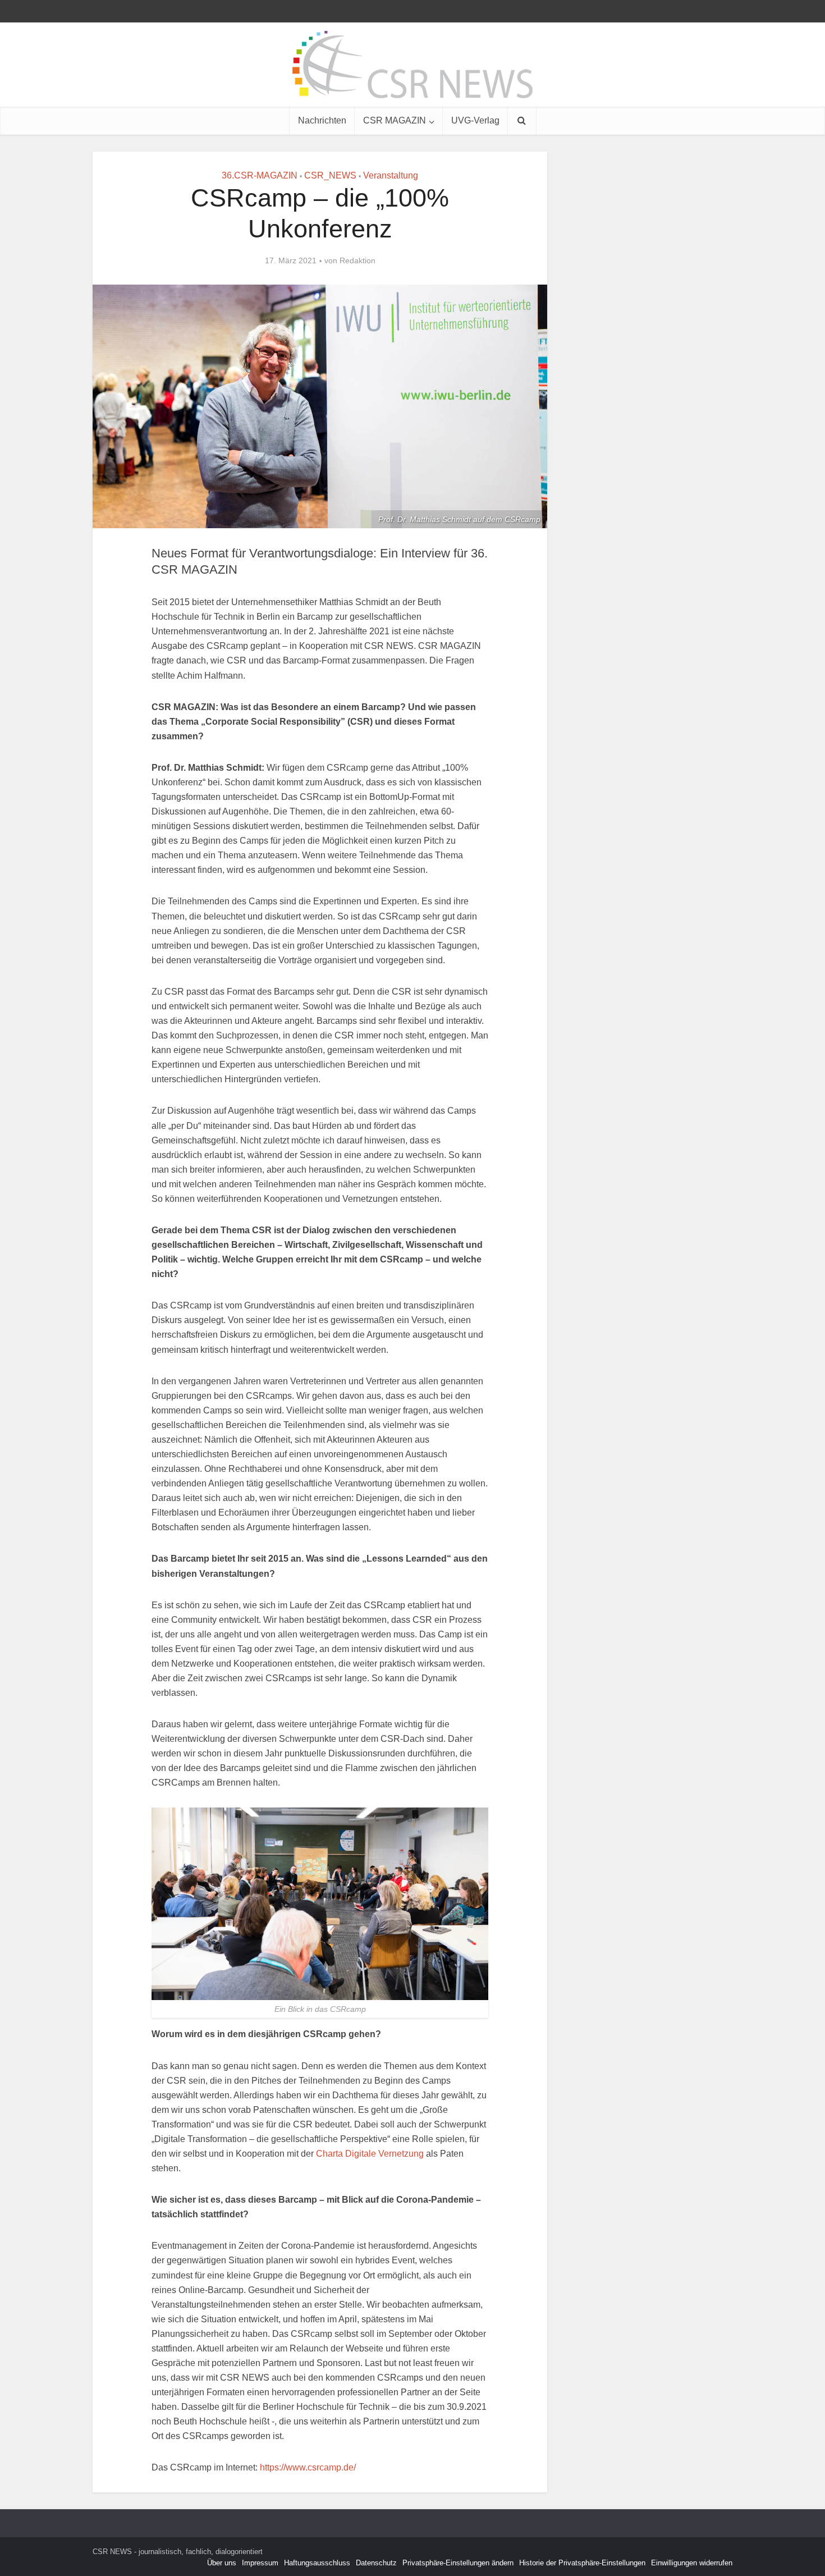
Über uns (222, 2563)
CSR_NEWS (330, 175)
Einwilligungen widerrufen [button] (692, 2563)
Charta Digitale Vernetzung (370, 2154)
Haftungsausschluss (317, 2563)
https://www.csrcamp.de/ (308, 2467)
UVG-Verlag (475, 120)
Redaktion (357, 260)
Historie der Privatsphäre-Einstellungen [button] (582, 2563)
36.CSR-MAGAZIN (260, 175)
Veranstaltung (391, 175)
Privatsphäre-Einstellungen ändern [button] (458, 2563)
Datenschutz (376, 2563)
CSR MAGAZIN (395, 120)
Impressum (260, 2563)
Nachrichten (322, 120)
